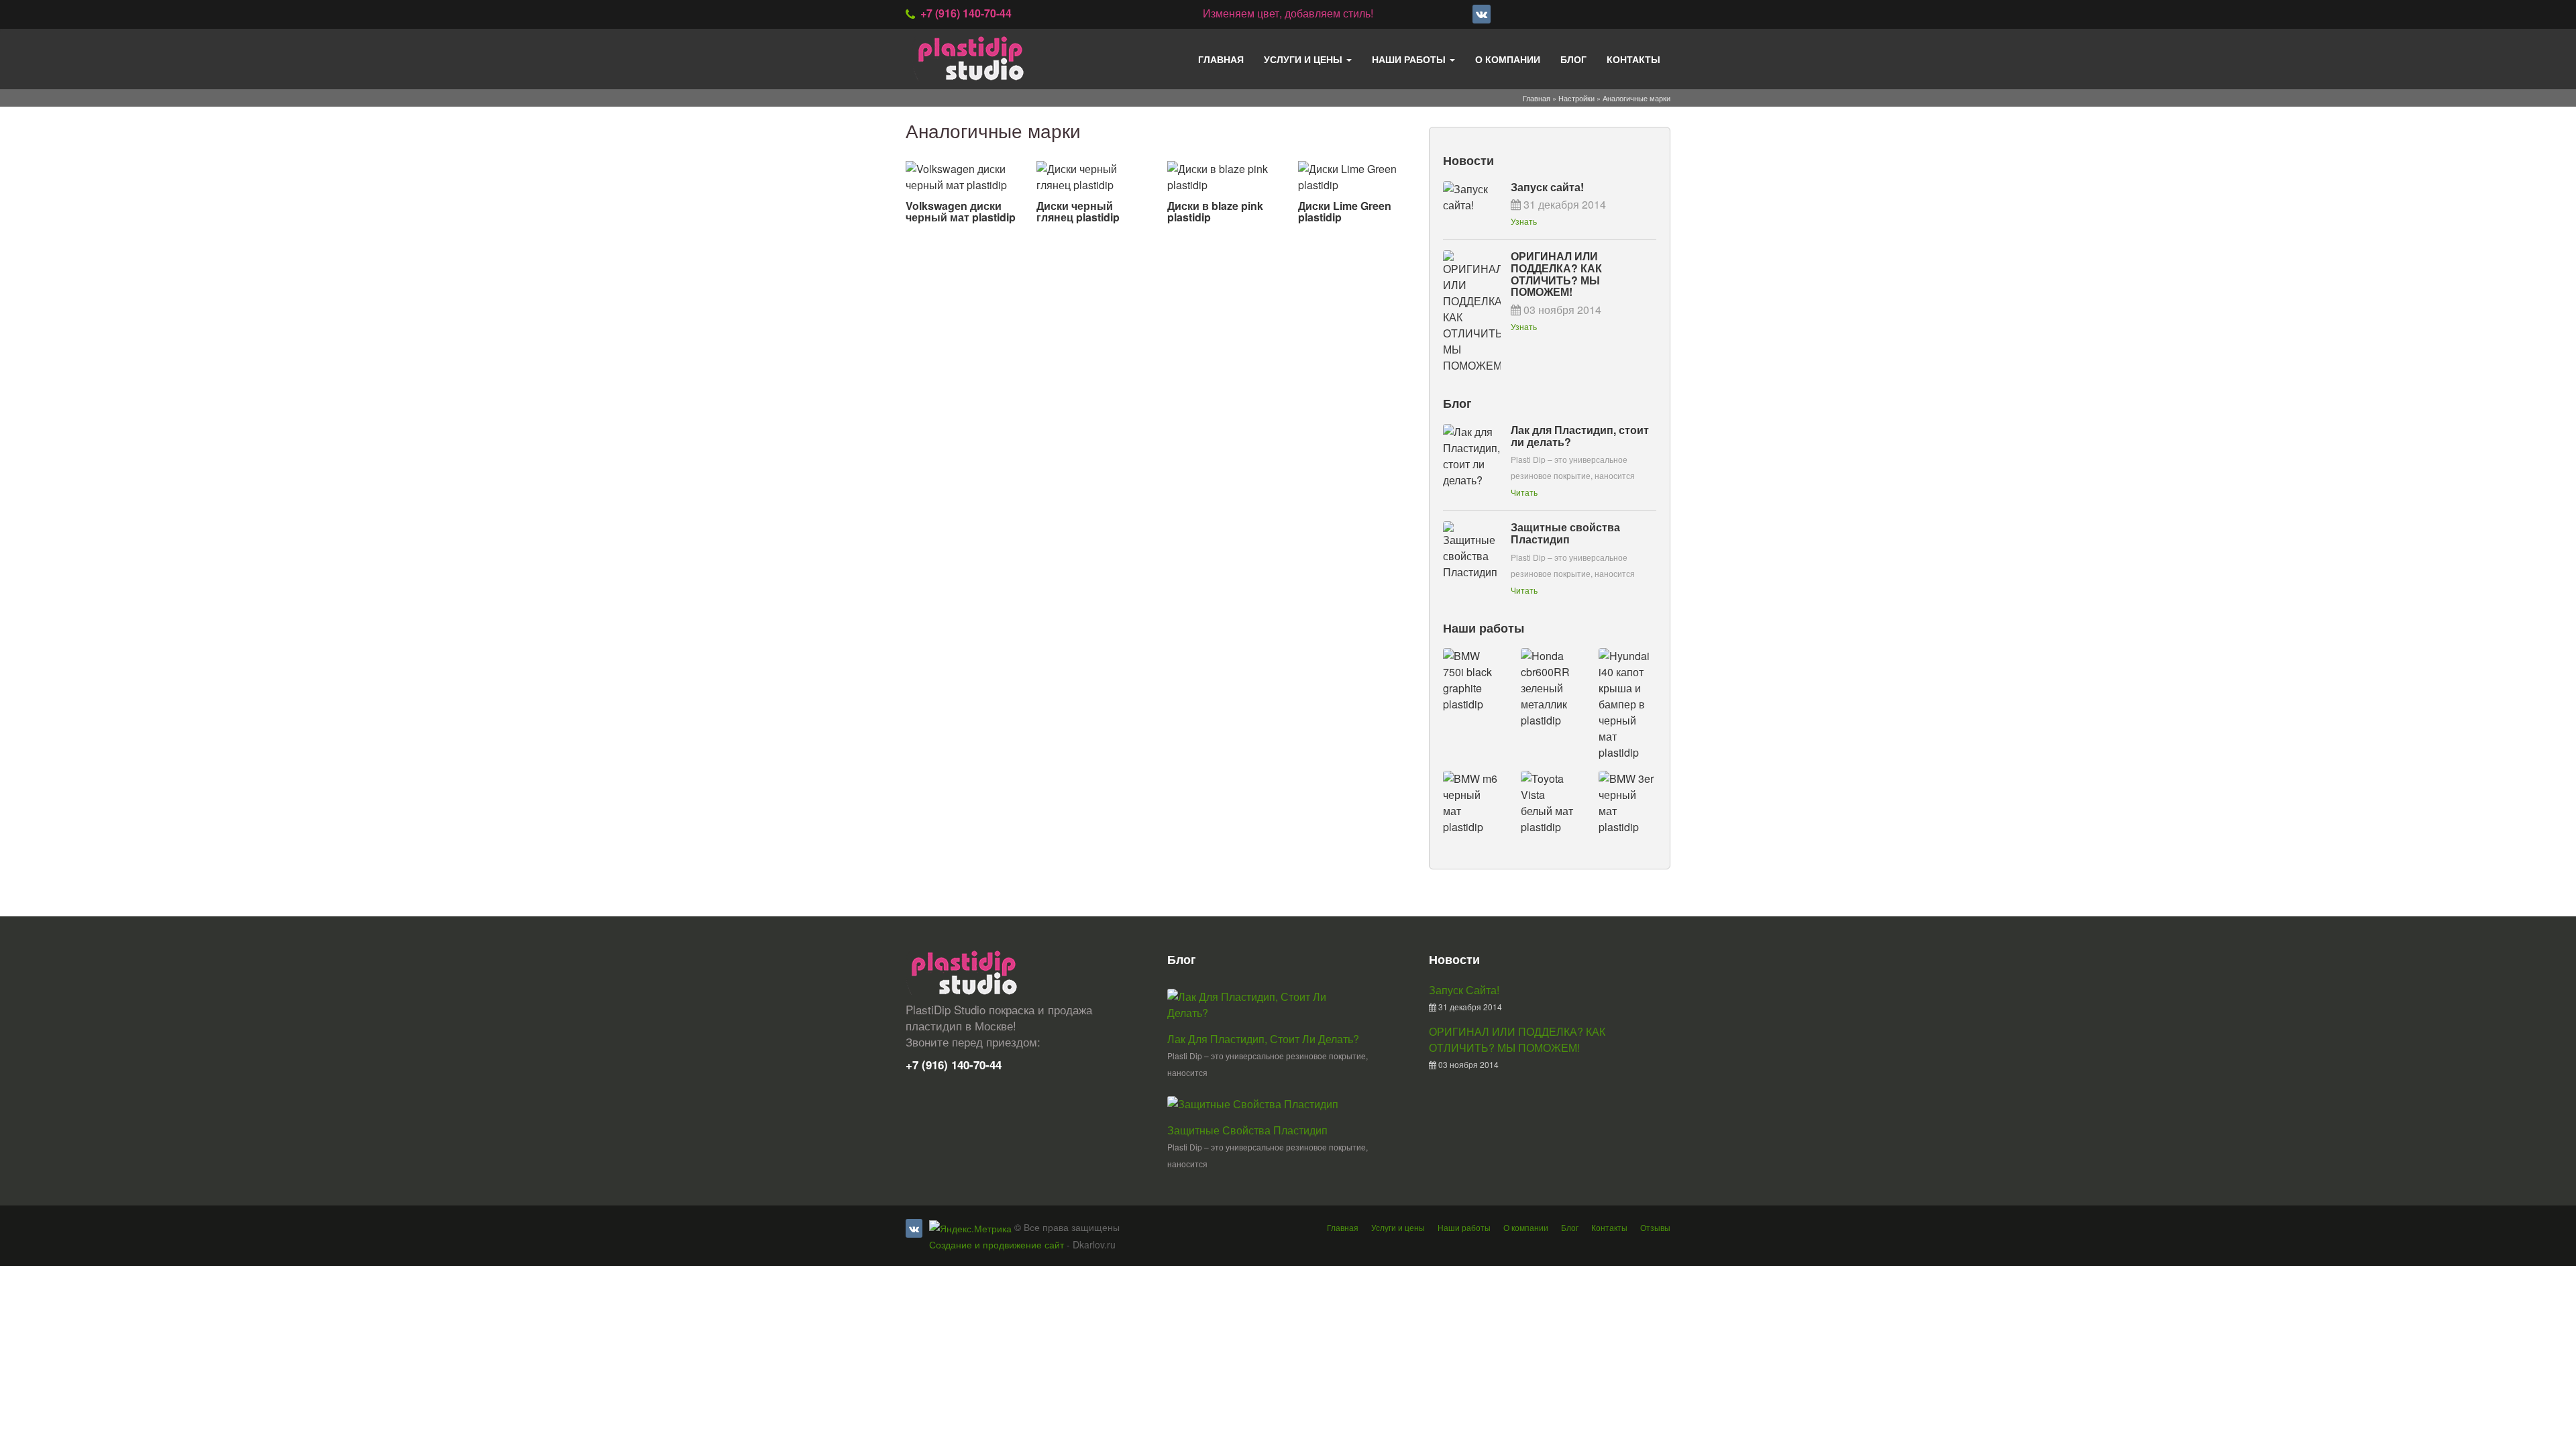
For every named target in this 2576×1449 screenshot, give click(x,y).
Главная (1221, 59)
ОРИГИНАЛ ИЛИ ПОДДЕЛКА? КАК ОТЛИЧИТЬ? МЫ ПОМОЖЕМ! (1556, 274)
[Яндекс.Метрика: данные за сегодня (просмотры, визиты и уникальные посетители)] (970, 1228)
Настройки (1576, 98)
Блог (1573, 59)
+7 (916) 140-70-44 (966, 13)
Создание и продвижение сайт (997, 1244)
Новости (1468, 160)
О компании (1508, 59)
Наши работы (1410, 59)
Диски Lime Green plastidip (1345, 212)
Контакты (1633, 59)
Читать (1524, 492)
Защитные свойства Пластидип (1565, 533)
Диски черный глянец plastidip (1078, 212)
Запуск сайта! (1547, 187)
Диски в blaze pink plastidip (1215, 212)
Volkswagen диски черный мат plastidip (961, 212)
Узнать (1524, 221)
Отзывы (1655, 1227)
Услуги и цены (1304, 59)
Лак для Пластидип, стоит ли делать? (1580, 436)
